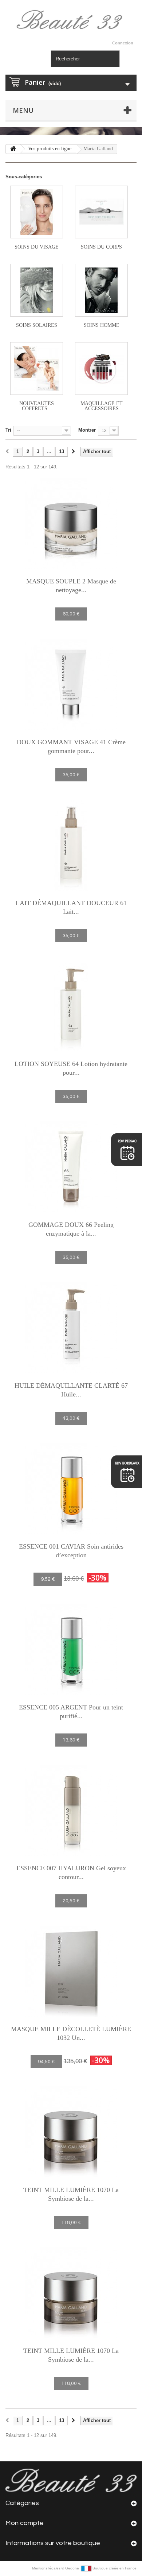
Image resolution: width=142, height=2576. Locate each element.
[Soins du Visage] (37, 212)
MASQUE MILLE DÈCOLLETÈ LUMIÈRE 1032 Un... (71, 2033)
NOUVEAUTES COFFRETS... (37, 406)
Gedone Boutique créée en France (101, 2568)
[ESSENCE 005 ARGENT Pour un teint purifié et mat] (71, 1649)
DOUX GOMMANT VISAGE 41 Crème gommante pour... (71, 746)
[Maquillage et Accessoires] (101, 368)
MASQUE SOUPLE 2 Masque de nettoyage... (71, 586)
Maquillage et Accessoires (102, 406)
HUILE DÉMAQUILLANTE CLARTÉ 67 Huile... (71, 1390)
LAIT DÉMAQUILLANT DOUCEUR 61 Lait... (71, 907)
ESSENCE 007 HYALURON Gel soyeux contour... (71, 1872)
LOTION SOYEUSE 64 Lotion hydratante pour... (71, 1068)
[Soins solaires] (37, 290)
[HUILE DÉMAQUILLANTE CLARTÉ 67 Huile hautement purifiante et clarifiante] (71, 1328)
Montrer (87, 430)
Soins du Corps (101, 247)
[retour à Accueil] (13, 149)
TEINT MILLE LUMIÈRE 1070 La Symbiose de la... (71, 2194)
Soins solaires (37, 325)
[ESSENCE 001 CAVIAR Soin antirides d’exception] (71, 1489)
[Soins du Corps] (101, 212)
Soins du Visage (37, 247)
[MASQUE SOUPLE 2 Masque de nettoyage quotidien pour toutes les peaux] (71, 523)
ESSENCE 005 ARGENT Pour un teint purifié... (71, 1712)
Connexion (123, 43)
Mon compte (25, 2523)
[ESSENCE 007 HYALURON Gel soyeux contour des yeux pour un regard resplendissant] (71, 1810)
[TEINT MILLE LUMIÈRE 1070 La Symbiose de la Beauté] (71, 2132)
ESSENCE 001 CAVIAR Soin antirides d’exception (71, 1551)
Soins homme (102, 325)
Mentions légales (47, 2568)
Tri (8, 430)
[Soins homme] (101, 290)
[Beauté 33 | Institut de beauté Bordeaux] (71, 21)
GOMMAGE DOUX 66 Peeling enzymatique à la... (71, 1229)
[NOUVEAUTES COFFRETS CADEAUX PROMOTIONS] (37, 368)
